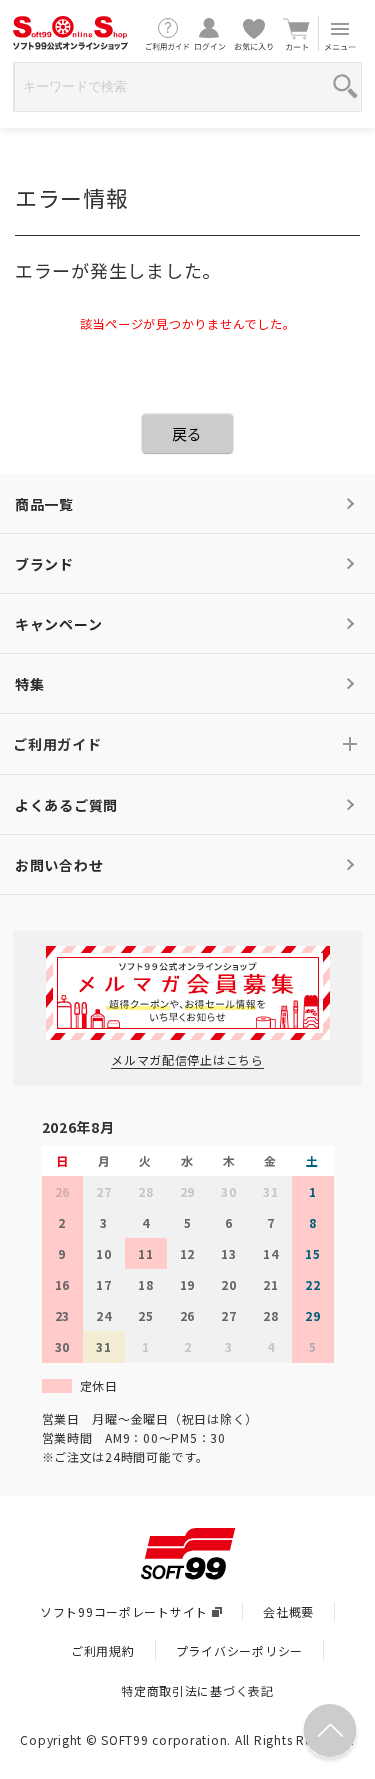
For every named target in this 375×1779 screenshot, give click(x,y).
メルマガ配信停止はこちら (187, 1059)
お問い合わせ (59, 865)
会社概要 (288, 1611)
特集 (29, 684)
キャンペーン (58, 624)
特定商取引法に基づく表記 (197, 1690)
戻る (187, 433)
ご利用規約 (103, 1650)
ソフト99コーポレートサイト (124, 1611)
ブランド (44, 564)
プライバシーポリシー (239, 1650)
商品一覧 (44, 504)
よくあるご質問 (66, 805)
